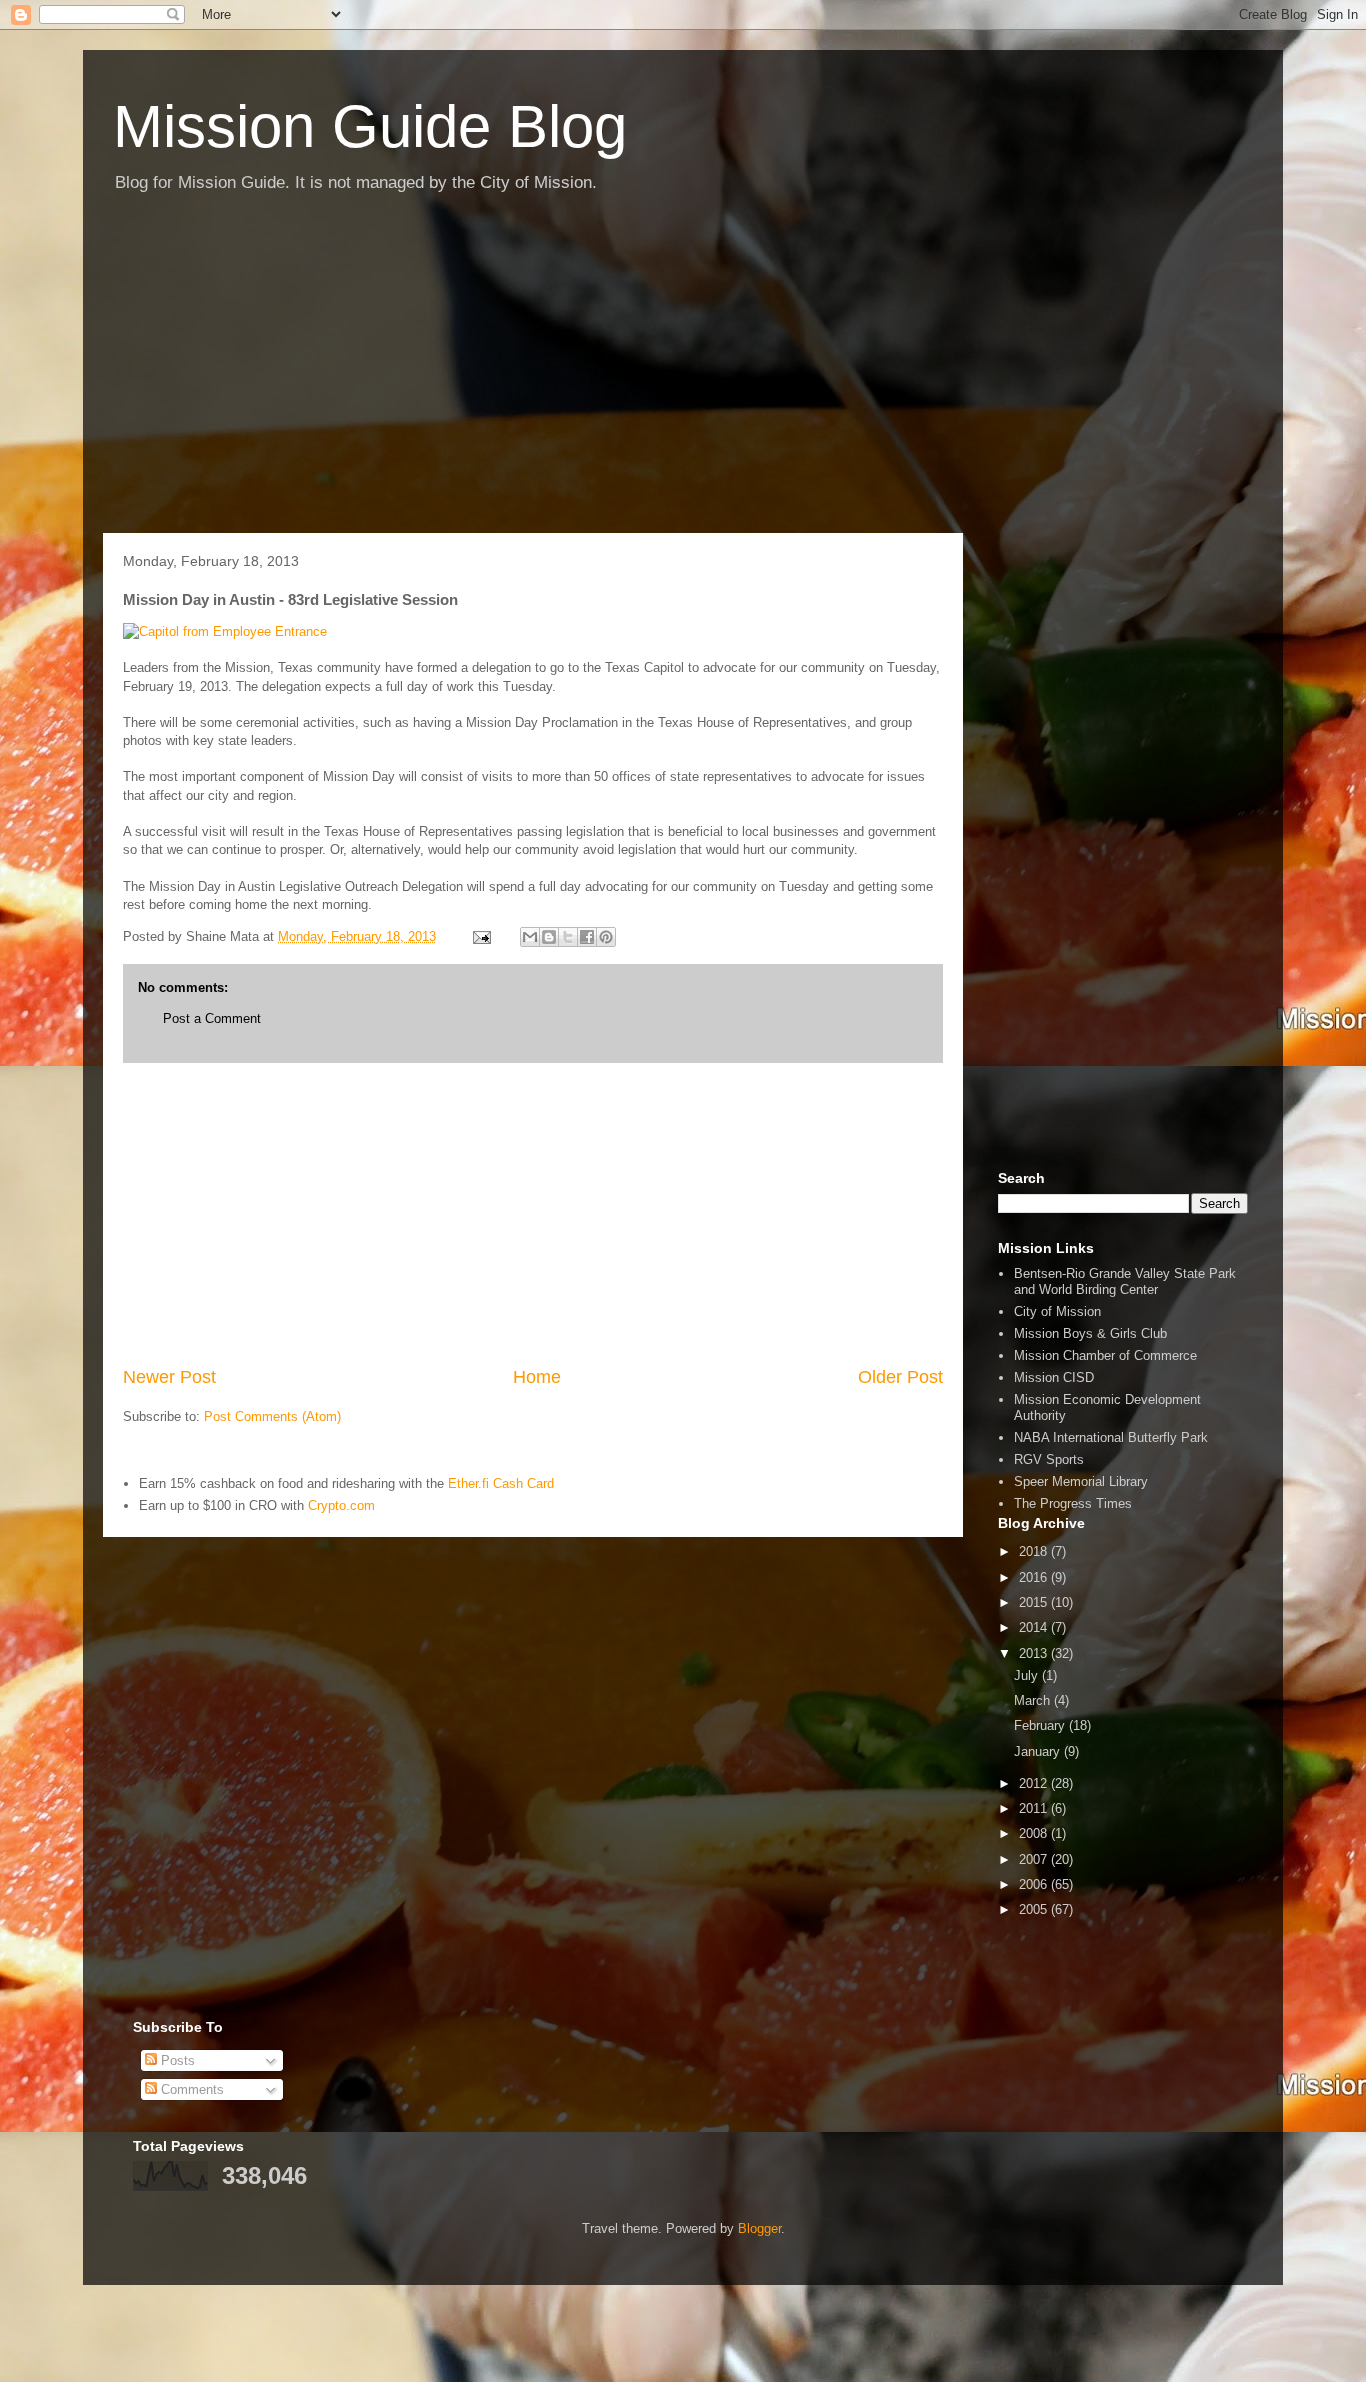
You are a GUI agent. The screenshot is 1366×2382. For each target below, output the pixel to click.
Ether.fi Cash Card (501, 1483)
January (1039, 1751)
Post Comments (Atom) (272, 1416)
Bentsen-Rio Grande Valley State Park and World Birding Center (1125, 1281)
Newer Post (169, 1377)
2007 (1035, 1859)
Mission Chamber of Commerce (1105, 1355)
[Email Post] (480, 936)
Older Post (900, 1377)
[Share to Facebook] (587, 937)
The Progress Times (1073, 1503)
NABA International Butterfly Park (1111, 1437)
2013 (1035, 1653)
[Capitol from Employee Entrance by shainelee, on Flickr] (225, 631)
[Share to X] (568, 937)
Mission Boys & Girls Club (1090, 1333)
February (1041, 1725)
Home (537, 1377)
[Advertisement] (683, 373)
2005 (1035, 1909)
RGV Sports (1049, 1459)
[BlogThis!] (549, 937)
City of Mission (1057, 1311)
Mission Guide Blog (370, 126)
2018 (1035, 1551)
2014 (1035, 1627)
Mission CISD (1054, 1377)
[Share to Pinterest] (606, 937)
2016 (1035, 1577)
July (1028, 1675)
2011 (1035, 1808)
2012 (1035, 1783)
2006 (1035, 1884)
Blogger (759, 2228)
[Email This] (530, 937)
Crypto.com (341, 1505)
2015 (1035, 1602)
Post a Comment (212, 1018)
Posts (176, 2060)
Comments (190, 2089)
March (1034, 1700)
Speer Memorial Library (1081, 1481)
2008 (1035, 1833)
